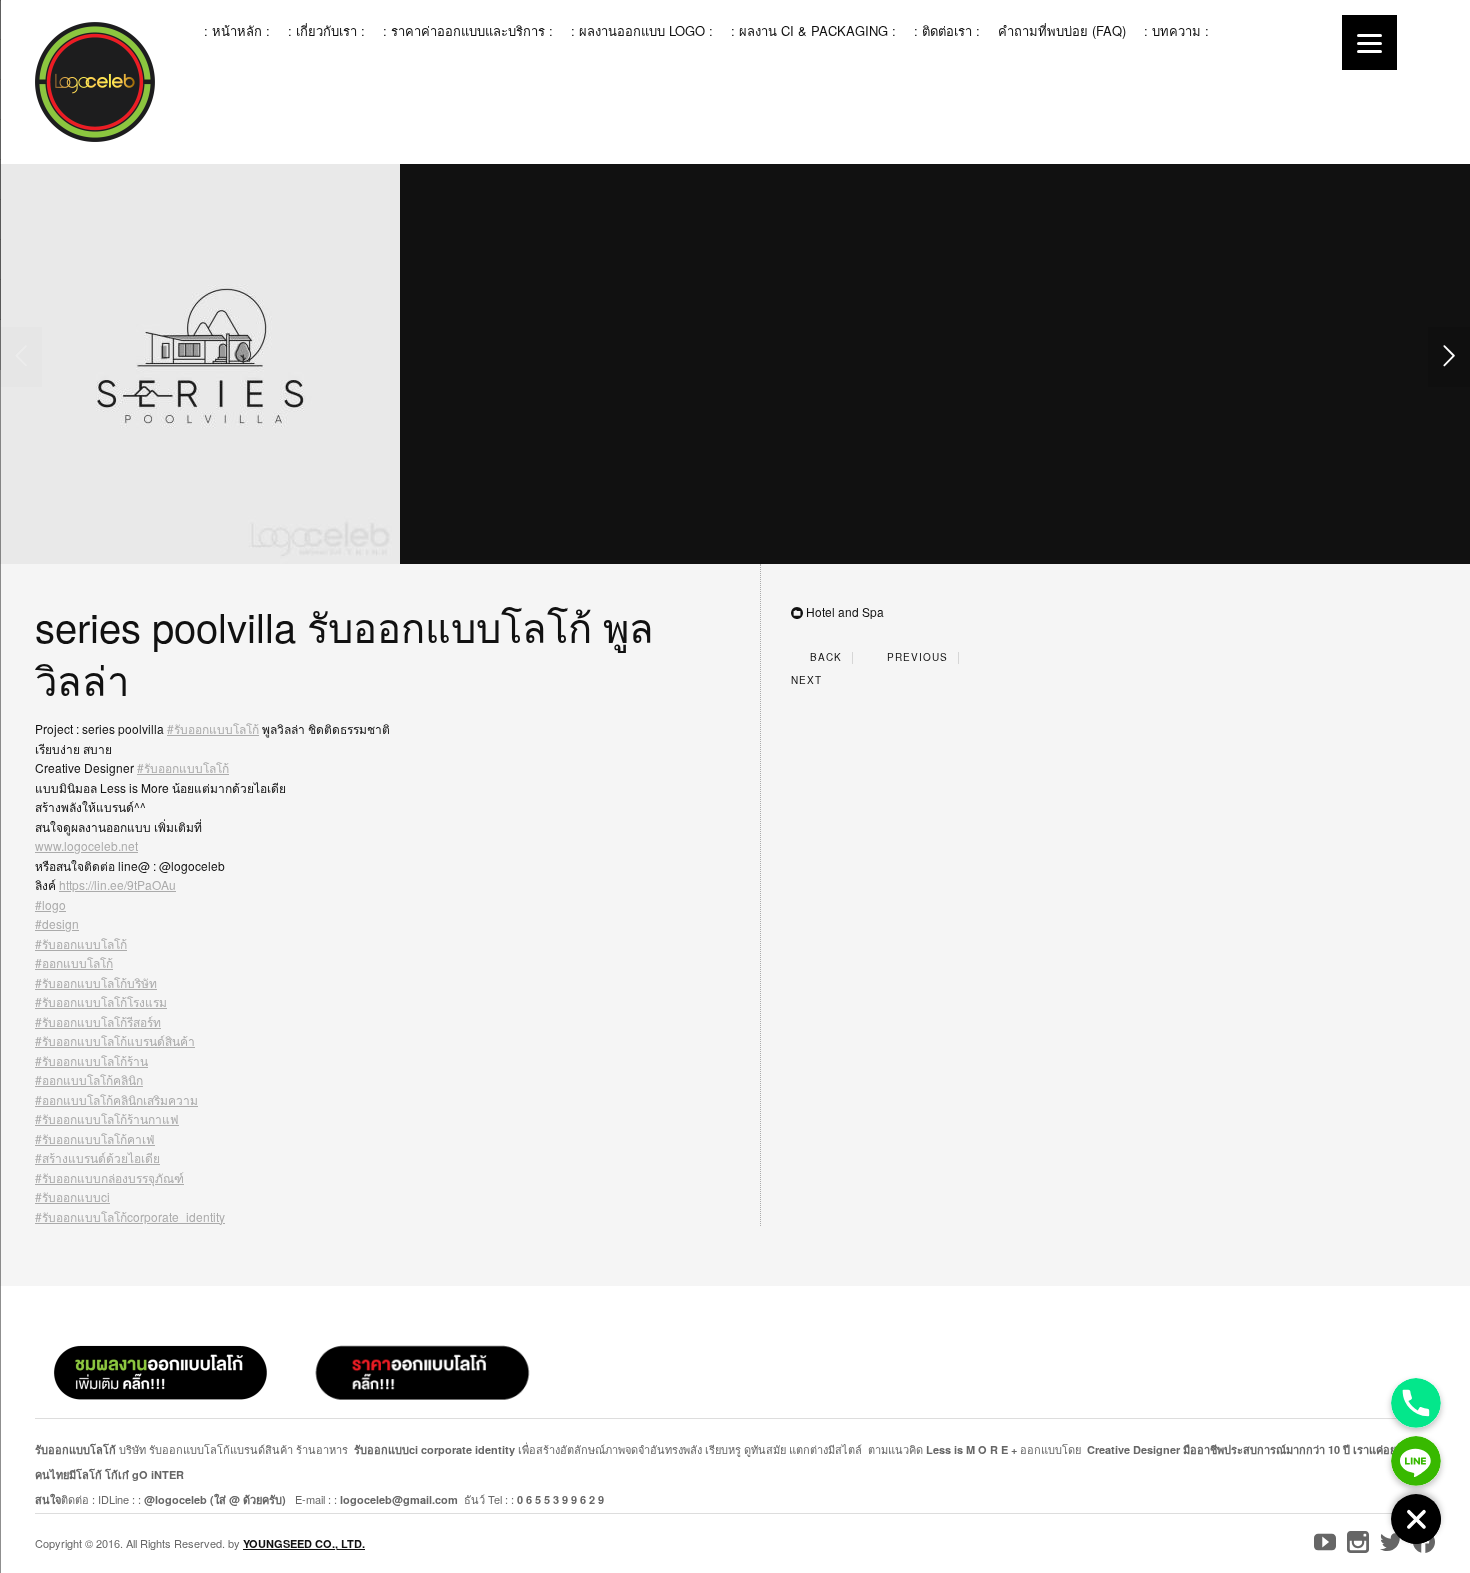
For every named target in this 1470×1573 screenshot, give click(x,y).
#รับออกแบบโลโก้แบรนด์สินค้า (115, 1040)
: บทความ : (1176, 30)
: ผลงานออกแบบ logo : (642, 30)
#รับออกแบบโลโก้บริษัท (96, 982)
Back (824, 657)
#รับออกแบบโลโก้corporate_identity (130, 1216)
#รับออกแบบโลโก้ (213, 728)
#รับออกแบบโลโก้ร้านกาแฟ (107, 1118)
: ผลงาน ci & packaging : (813, 30)
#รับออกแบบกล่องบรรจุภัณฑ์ (109, 1177)
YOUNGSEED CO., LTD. (304, 1543)
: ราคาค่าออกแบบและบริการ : (468, 30)
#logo (50, 904)
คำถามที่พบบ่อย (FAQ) (1062, 30)
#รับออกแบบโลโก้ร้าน (91, 1060)
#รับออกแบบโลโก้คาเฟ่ (95, 1138)
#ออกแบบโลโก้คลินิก (89, 1079)
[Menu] (1369, 42)
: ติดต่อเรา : (947, 30)
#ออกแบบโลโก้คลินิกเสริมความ (116, 1099)
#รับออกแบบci (72, 1196)
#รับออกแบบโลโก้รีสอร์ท (98, 1021)
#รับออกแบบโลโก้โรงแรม (101, 1001)
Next (808, 680)
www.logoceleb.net (86, 845)
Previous (915, 657)
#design (57, 923)
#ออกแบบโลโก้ (74, 962)
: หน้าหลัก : (237, 30)
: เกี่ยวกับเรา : (326, 30)
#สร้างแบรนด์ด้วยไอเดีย (97, 1157)
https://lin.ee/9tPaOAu (117, 884)
